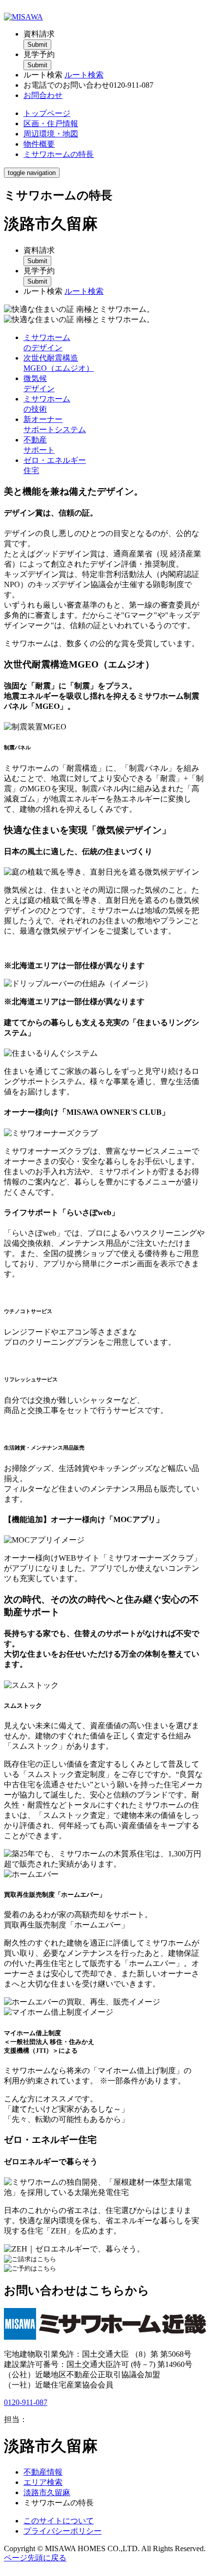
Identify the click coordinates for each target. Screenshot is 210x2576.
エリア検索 (43, 2482)
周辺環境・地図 (51, 134)
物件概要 (39, 144)
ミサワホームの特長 (59, 154)
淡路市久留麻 (47, 2492)
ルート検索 (84, 75)
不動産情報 (43, 2472)
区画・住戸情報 (51, 124)
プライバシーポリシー (63, 2531)
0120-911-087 (26, 2402)
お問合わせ (43, 95)
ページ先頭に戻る (35, 2558)
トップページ (47, 113)
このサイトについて (59, 2521)
